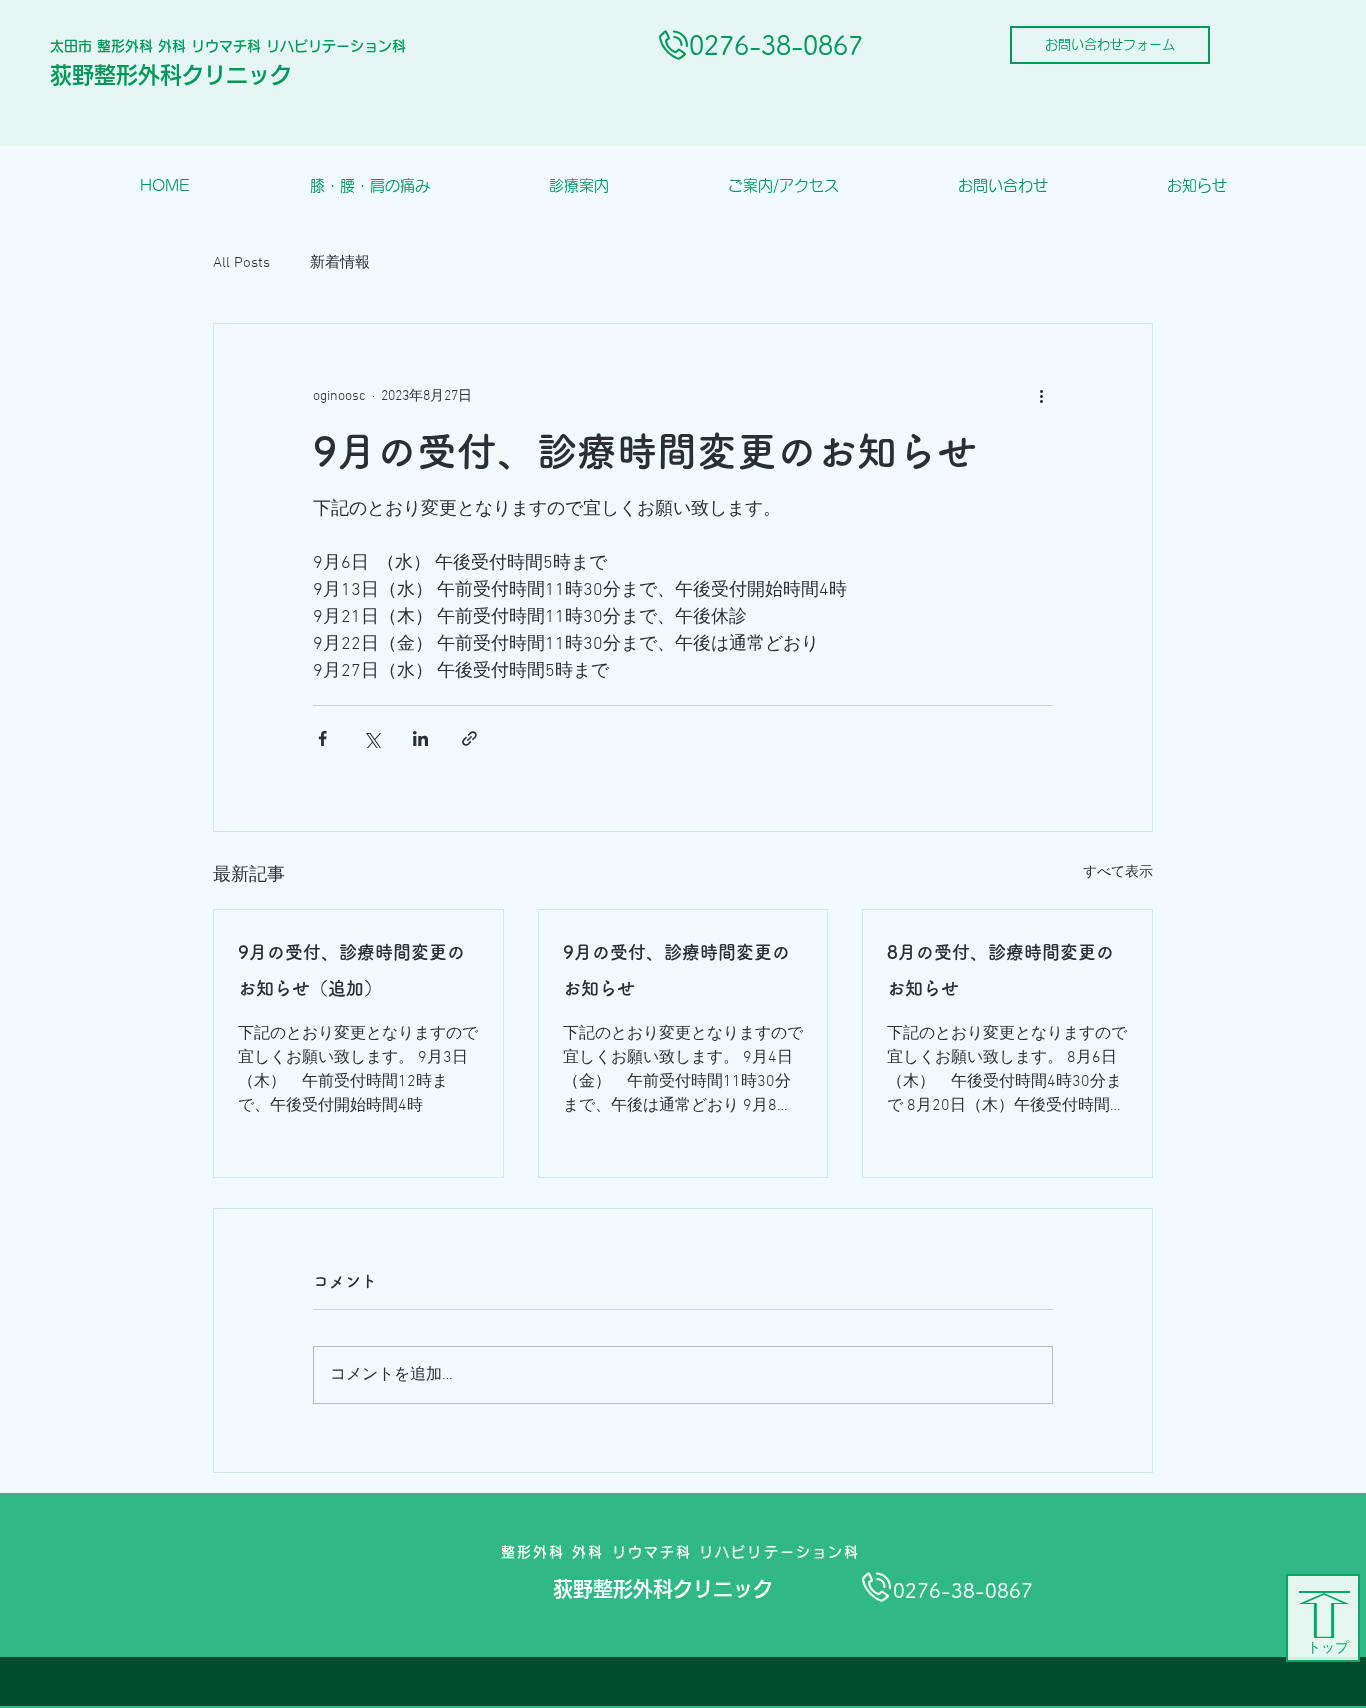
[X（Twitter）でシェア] (371, 738)
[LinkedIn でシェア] (420, 738)
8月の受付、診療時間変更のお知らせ (1000, 970)
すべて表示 (1118, 872)
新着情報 (340, 263)
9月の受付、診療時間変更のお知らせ (676, 970)
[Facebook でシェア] (322, 738)
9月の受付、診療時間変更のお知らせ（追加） (351, 970)
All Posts (241, 263)
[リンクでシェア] (469, 738)
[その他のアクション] (1041, 396)
